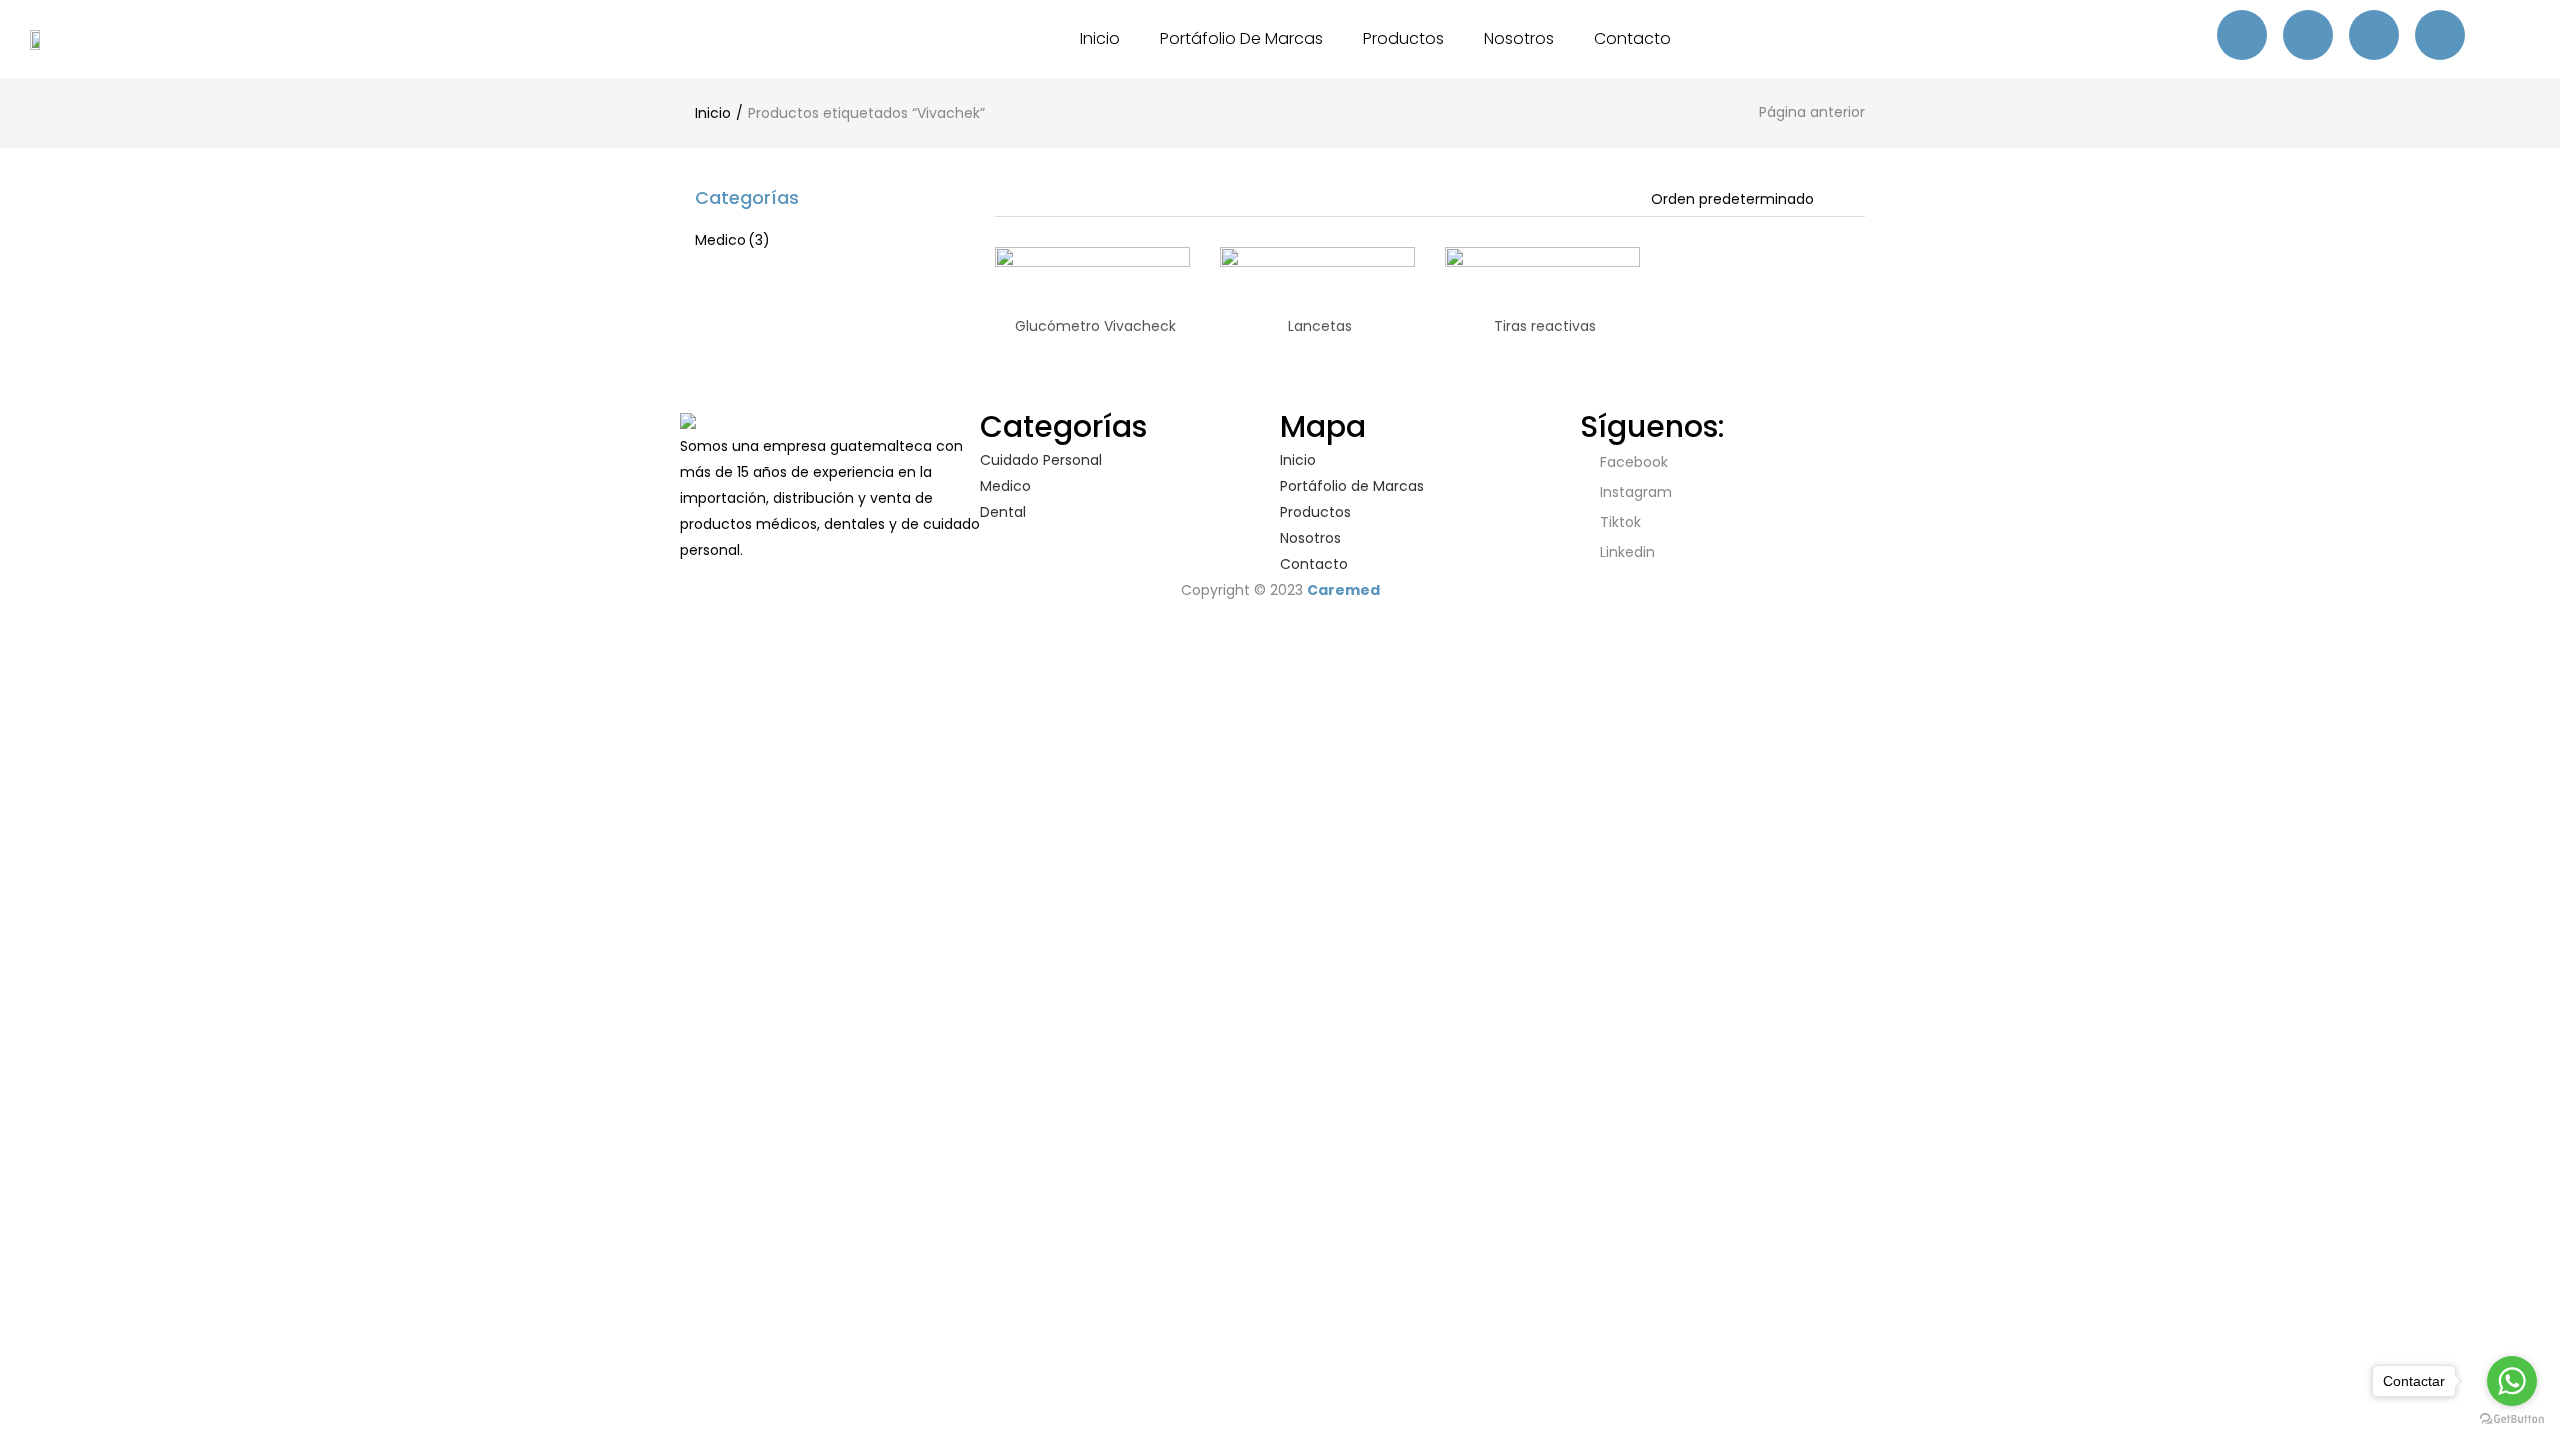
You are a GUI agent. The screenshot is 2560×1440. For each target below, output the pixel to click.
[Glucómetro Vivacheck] (1092, 343)
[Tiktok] (2374, 35)
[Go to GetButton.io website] (2512, 1419)
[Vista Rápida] (1108, 274)
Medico (732, 240)
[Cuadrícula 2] (1029, 201)
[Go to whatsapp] (2512, 1381)
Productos (1403, 38)
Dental (1003, 512)
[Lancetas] (1317, 343)
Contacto (1632, 38)
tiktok (1618, 522)
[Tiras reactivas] (1542, 343)
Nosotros (1519, 38)
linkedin (1625, 552)
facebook (1632, 462)
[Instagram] (2308, 35)
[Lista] (1058, 201)
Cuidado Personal (1041, 460)
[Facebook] (2242, 35)
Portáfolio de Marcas (1241, 38)
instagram (1634, 492)
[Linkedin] (2440, 35)
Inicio (1100, 38)
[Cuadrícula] (1002, 201)
